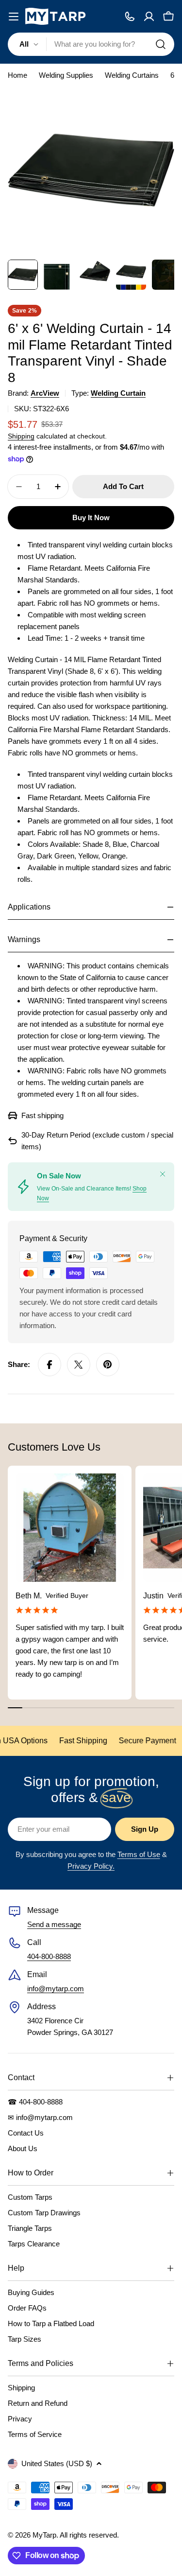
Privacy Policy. (91, 1866)
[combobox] (91, 44)
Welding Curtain (118, 393)
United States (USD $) (57, 2463)
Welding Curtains (132, 75)
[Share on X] (79, 1365)
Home (17, 75)
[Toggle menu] (14, 17)
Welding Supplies (66, 75)
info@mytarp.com (56, 1989)
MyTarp (44, 2535)
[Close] (163, 1174)
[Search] (161, 44)
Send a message (54, 1924)
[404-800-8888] (130, 17)
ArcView (45, 393)
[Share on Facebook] (50, 1365)
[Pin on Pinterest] (108, 1365)
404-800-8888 (49, 1956)
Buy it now (91, 517)
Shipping (21, 436)
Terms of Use (139, 1854)
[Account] (149, 17)
